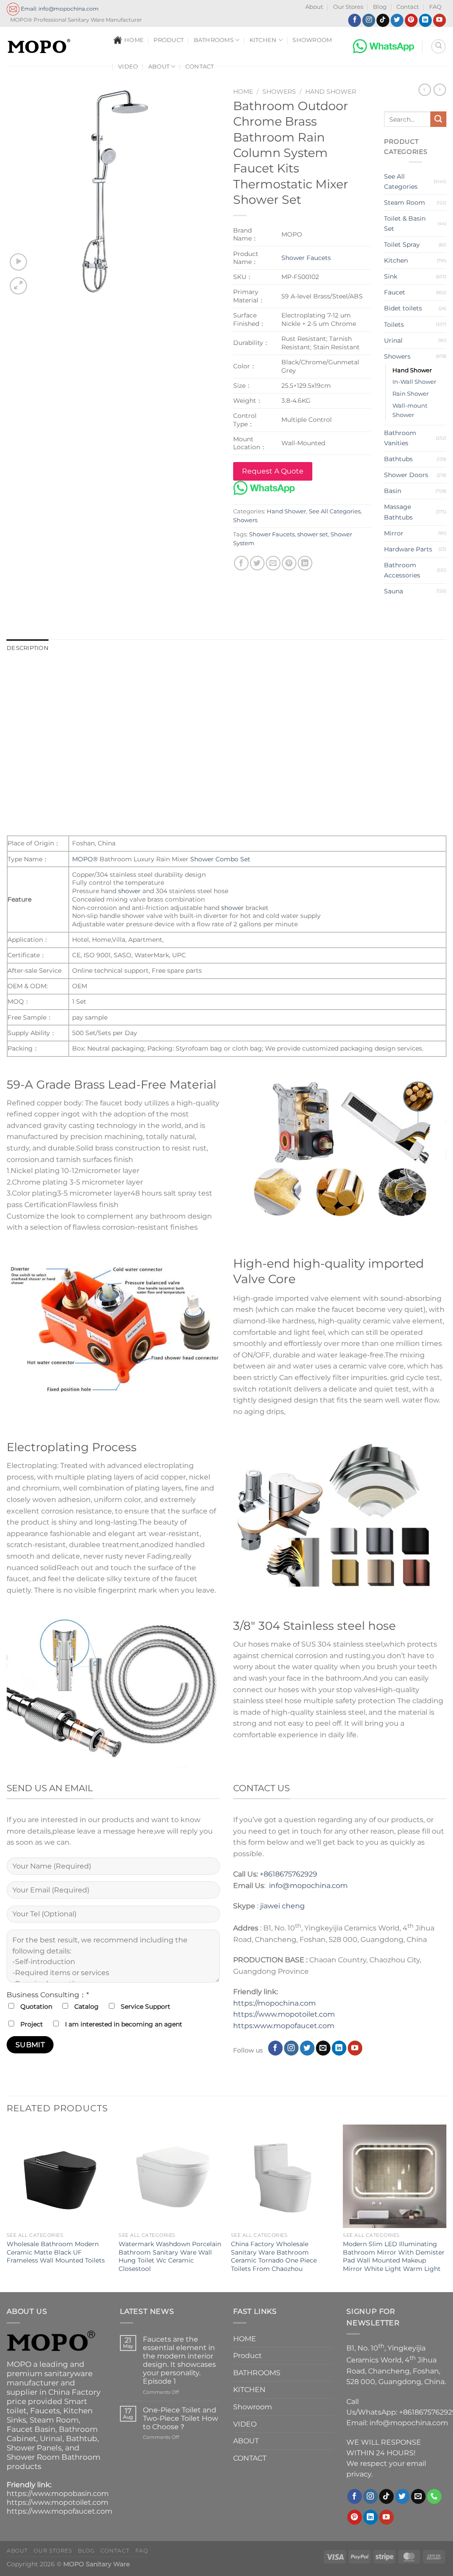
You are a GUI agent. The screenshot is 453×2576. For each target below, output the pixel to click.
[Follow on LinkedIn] (425, 20)
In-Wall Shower (414, 382)
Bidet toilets (403, 308)
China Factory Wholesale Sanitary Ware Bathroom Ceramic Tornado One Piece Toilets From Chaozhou (274, 2256)
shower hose (307, 736)
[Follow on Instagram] (369, 20)
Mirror (394, 533)
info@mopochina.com (308, 1886)
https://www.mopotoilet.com (284, 2014)
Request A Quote (273, 471)
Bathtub (82, 2438)
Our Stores (348, 7)
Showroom (312, 40)
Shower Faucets (306, 258)
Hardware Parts (408, 549)
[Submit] (438, 119)
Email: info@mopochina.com (59, 9)
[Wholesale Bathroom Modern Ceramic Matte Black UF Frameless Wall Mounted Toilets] (58, 2176)
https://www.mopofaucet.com (60, 2511)
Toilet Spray (402, 245)
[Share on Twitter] (257, 563)
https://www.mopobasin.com (58, 2494)
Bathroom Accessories (402, 570)
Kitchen (396, 260)
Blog (380, 7)
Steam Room (405, 203)
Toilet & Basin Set (405, 224)
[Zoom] (18, 286)
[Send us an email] (323, 2048)
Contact (408, 7)
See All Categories (335, 511)
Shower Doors (406, 475)
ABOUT (159, 67)
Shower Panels (34, 2448)
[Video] (18, 262)
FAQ (435, 7)
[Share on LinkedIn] (305, 563)
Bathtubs (398, 459)
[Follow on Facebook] (355, 20)
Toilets (394, 325)
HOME (134, 40)
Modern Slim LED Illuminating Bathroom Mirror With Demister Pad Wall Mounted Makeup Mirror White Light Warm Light (394, 2256)
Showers (279, 92)
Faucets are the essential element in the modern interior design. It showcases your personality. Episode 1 (179, 2360)
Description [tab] (28, 648)
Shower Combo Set (220, 859)
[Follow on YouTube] (440, 20)
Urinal (393, 340)
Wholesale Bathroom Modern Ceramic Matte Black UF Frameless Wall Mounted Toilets (56, 2252)
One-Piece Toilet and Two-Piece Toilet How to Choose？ (180, 2418)
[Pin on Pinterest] (289, 563)
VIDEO (128, 67)
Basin (393, 491)
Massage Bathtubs (398, 512)
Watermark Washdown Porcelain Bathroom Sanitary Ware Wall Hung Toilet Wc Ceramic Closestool (170, 2256)
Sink (391, 276)
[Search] (438, 46)
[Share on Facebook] (241, 563)
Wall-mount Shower (410, 410)
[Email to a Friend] (273, 563)
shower (129, 891)
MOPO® (85, 713)
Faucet (395, 292)
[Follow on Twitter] (397, 20)
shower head (258, 736)
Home (243, 92)
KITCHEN (263, 40)
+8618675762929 (288, 1874)
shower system (301, 702)
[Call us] (434, 2496)
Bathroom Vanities (400, 438)
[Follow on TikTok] (383, 20)
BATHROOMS (214, 40)
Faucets (45, 2411)
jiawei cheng (282, 1906)
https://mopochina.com (274, 2003)
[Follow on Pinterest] (411, 20)
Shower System (226, 672)
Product (169, 40)
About (314, 7)
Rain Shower (411, 394)
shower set (313, 534)
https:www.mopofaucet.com (284, 2026)
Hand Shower (331, 92)
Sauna (393, 591)
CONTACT (200, 67)
